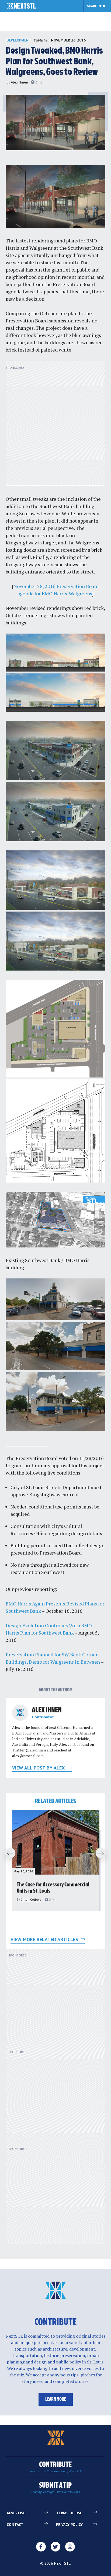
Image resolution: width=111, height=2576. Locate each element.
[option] (56, 1860)
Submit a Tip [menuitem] (55, 2488)
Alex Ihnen (19, 82)
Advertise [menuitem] (16, 2513)
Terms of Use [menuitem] (69, 2513)
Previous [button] (9, 1854)
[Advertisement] (55, 426)
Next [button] (102, 1854)
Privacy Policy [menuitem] (69, 2525)
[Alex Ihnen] (20, 1713)
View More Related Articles (45, 1939)
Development (19, 40)
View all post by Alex (39, 1768)
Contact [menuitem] (15, 2525)
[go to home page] (22, 6)
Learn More (56, 2399)
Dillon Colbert (31, 1899)
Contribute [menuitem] (55, 2467)
